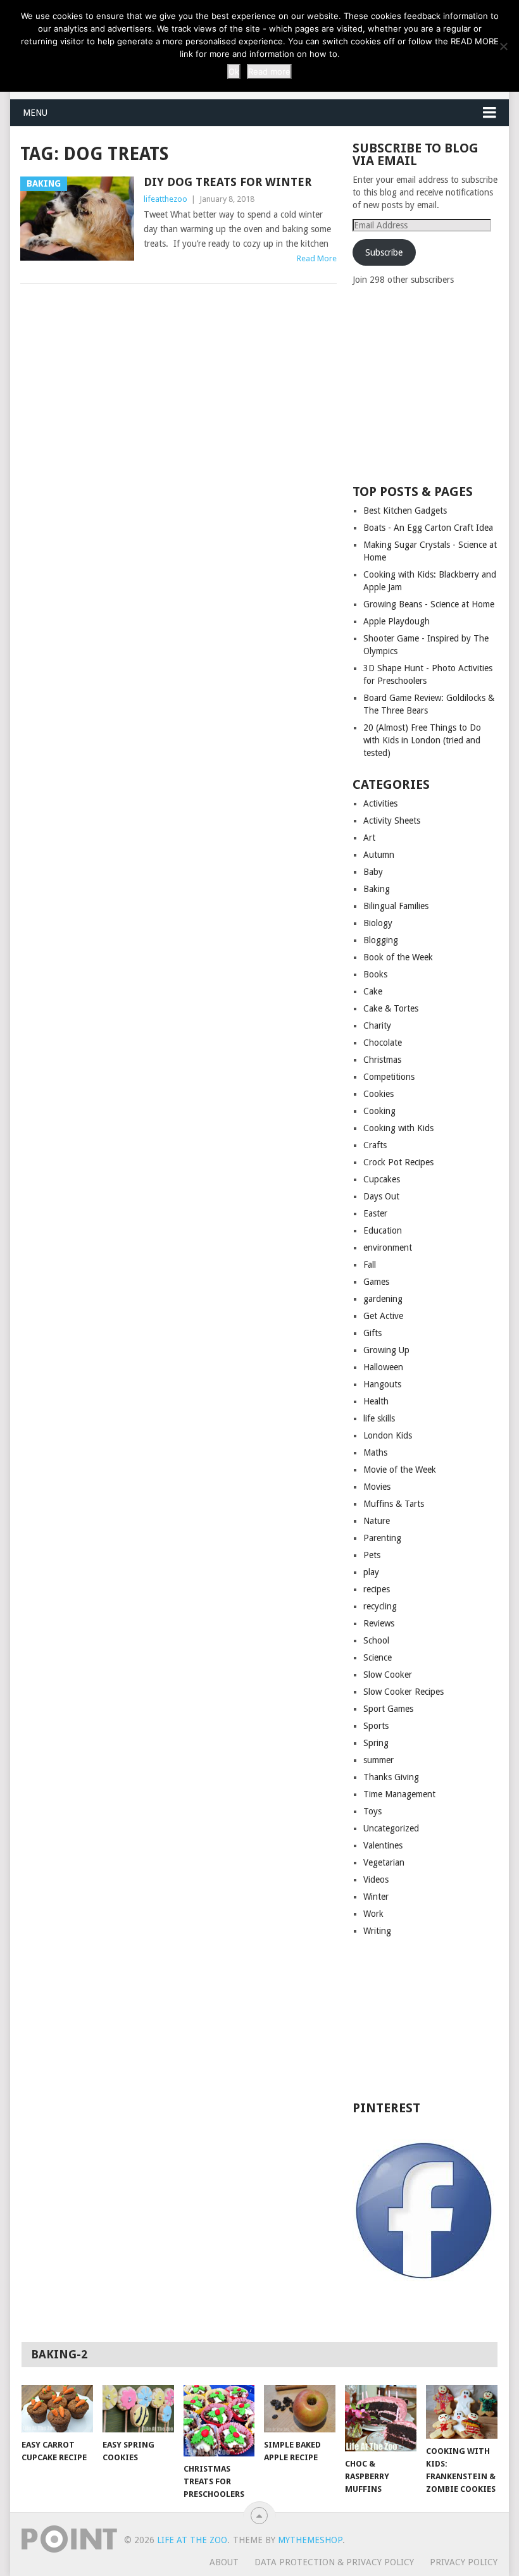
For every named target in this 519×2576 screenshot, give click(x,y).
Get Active (383, 1316)
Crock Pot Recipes (398, 1162)
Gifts (372, 1333)
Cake (373, 991)
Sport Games (388, 1709)
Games (376, 1282)
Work (373, 1914)
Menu (35, 113)
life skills (379, 1418)
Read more (269, 71)
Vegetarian (384, 1862)
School (376, 1640)
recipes (377, 1589)
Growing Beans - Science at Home (429, 604)
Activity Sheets (392, 820)
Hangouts (382, 1384)
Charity (377, 1025)
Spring (376, 1743)
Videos (376, 1879)
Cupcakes (382, 1179)
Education (383, 1230)
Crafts (375, 1145)
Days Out (381, 1196)
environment (388, 1248)
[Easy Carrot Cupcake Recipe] (57, 2409)
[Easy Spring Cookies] (138, 2408)
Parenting (382, 1538)
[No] (503, 46)
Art (369, 838)
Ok (234, 71)
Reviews (379, 1623)
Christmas (382, 1060)
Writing (377, 1931)
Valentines (383, 1845)
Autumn (379, 855)
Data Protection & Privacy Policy (334, 2562)
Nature (377, 1521)
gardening (383, 1299)
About (224, 2562)
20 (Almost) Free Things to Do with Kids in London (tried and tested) (422, 740)
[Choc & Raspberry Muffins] (381, 2418)
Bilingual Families (396, 906)
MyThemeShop (310, 2540)
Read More (317, 258)
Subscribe (384, 252)
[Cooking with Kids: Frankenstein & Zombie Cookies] (462, 2412)
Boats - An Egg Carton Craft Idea (428, 528)
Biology (378, 923)
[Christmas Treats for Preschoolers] (219, 2421)
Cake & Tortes (391, 1008)
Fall (370, 1265)
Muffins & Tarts (394, 1504)
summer (378, 1760)
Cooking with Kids (398, 1128)
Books (375, 974)
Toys (372, 1811)
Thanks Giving (391, 1777)
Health (376, 1401)
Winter (376, 1897)
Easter (375, 1213)
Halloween (383, 1367)
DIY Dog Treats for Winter (228, 182)
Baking (377, 889)
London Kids (388, 1435)
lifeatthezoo (166, 199)
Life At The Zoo (192, 2540)
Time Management (399, 1794)
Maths (375, 1452)
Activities (380, 803)
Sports (376, 1726)
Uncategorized (391, 1828)
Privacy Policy (464, 2562)
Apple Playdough (397, 621)
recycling (380, 1606)
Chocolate (383, 1043)
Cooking (379, 1111)
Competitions (389, 1077)
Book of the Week (398, 957)
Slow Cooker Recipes (403, 1692)
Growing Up (386, 1350)
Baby (373, 872)
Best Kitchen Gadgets (405, 511)
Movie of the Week (400, 1470)
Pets (372, 1555)
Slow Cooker (388, 1675)
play (371, 1572)
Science (378, 1657)
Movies (377, 1487)
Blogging (381, 940)
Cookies (378, 1094)
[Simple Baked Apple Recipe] (300, 2409)
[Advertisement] (436, 384)
